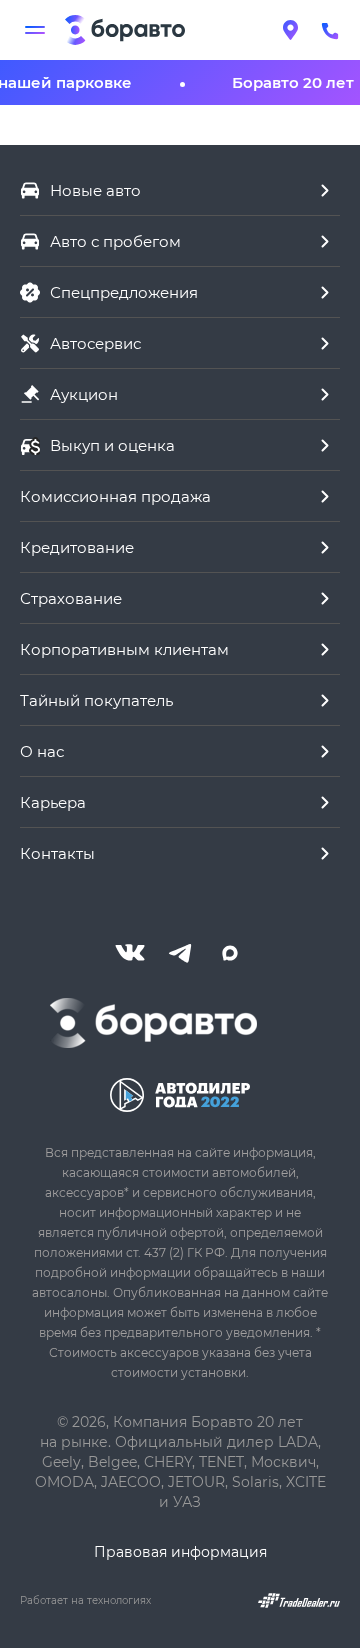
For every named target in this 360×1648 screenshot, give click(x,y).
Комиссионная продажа (115, 496)
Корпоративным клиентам (124, 649)
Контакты (57, 853)
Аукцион (84, 394)
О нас (42, 751)
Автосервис (95, 343)
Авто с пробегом (115, 241)
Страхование (71, 598)
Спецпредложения (124, 292)
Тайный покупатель (96, 700)
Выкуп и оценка (112, 445)
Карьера (53, 802)
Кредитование (77, 547)
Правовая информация (180, 1551)
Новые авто (95, 190)
